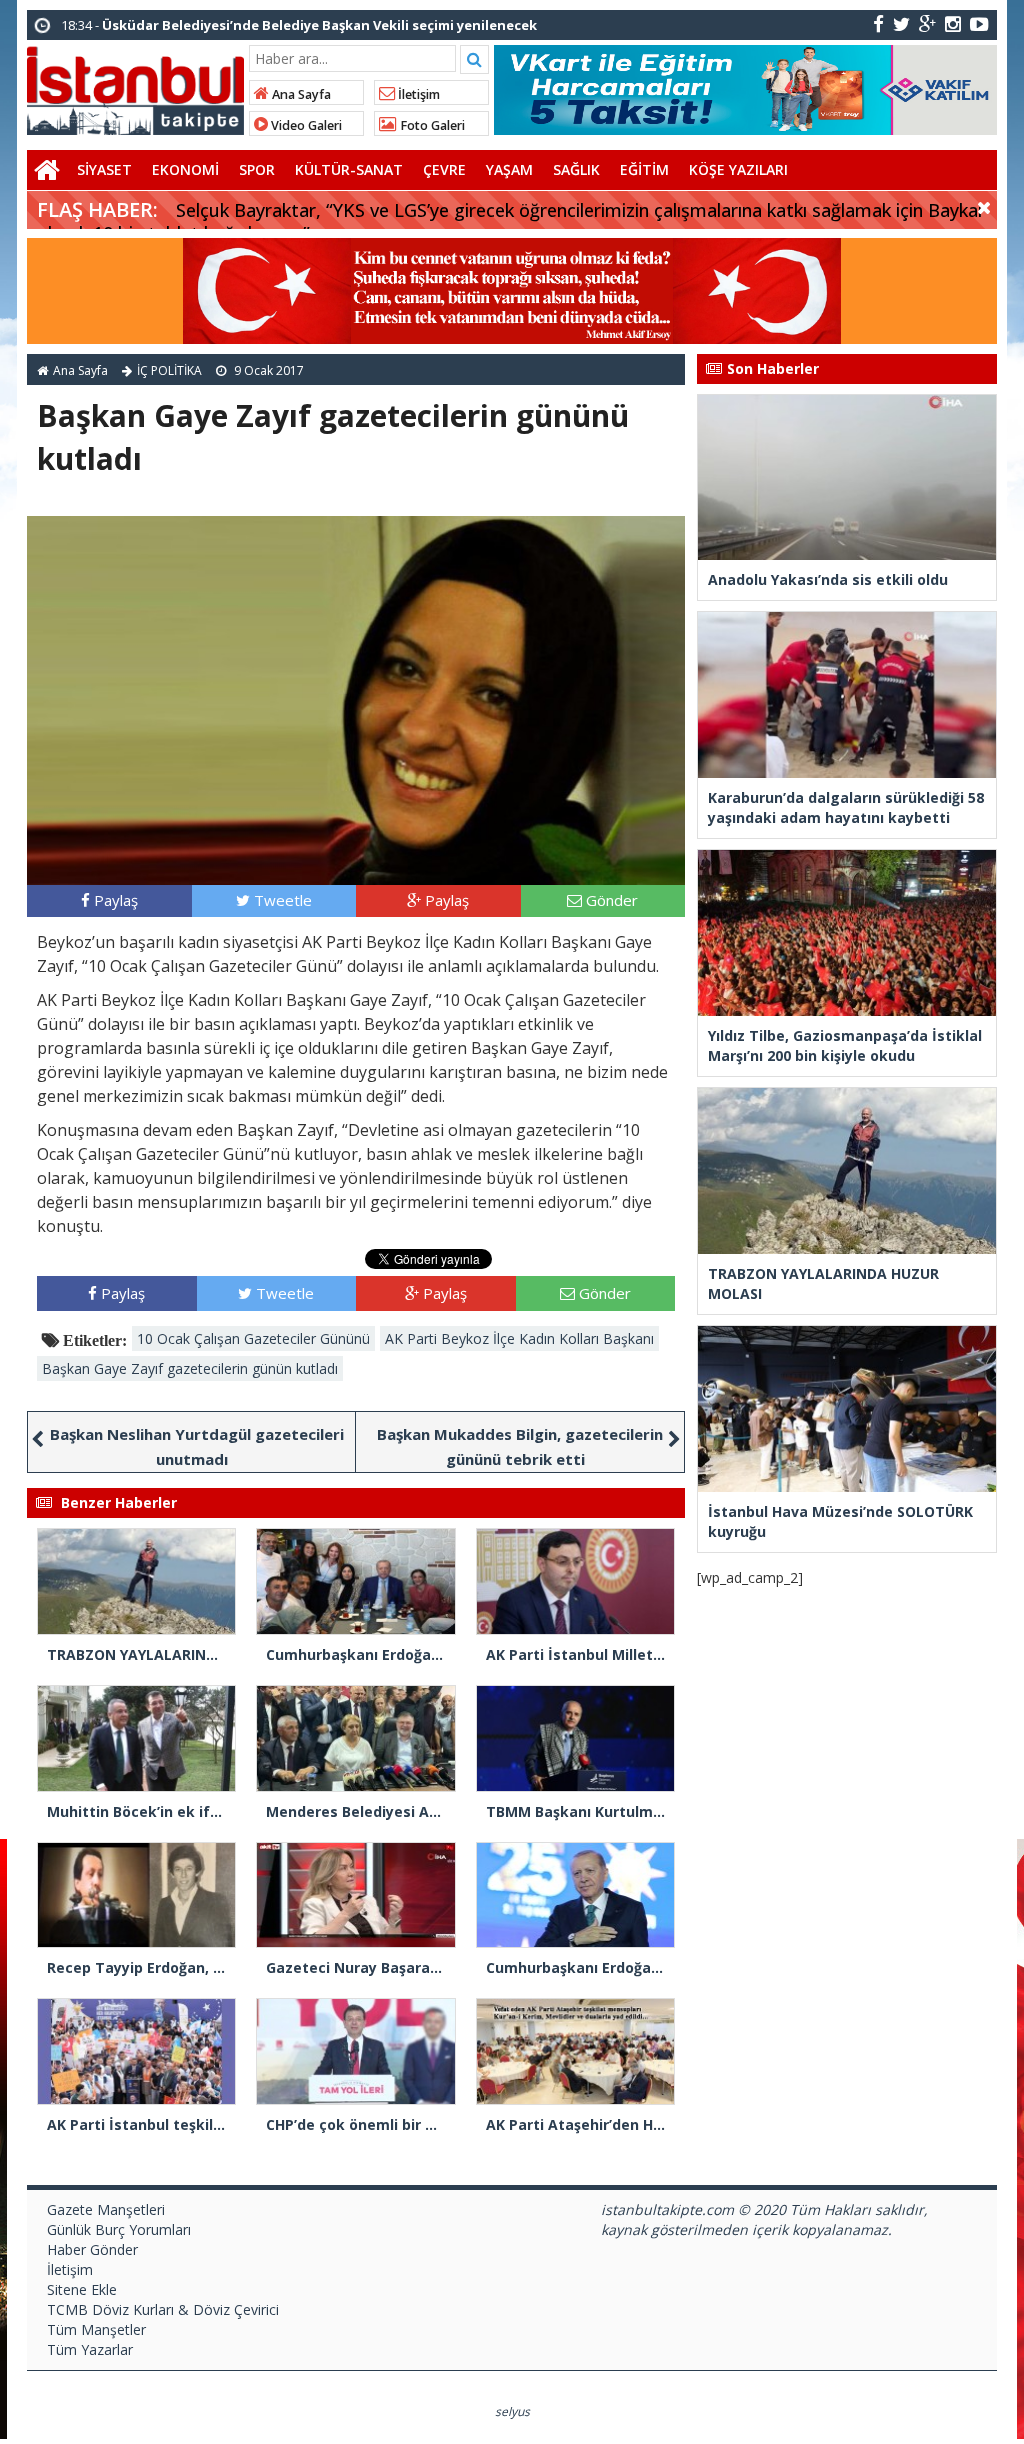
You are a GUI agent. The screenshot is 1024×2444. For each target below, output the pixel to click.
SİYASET (104, 169)
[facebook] (878, 23)
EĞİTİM (644, 169)
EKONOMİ (185, 169)
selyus (512, 2411)
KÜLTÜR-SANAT (349, 169)
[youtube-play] (979, 23)
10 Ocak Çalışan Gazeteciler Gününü (253, 1338)
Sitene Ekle (82, 2289)
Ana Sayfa (300, 94)
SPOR (257, 169)
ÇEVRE (444, 169)
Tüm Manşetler (96, 2329)
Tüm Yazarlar (90, 2349)
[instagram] (953, 23)
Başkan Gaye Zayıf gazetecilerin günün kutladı (190, 1368)
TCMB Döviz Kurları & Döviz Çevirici (163, 2309)
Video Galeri (305, 125)
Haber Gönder (92, 2249)
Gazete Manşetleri (106, 2209)
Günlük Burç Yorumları (119, 2229)
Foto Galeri (431, 125)
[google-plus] (927, 23)
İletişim (417, 94)
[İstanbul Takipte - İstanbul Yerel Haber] (135, 87)
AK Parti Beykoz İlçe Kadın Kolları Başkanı (519, 1338)
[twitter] (901, 23)
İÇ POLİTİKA (169, 370)
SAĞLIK (576, 169)
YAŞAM (509, 169)
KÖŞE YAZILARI (738, 169)
